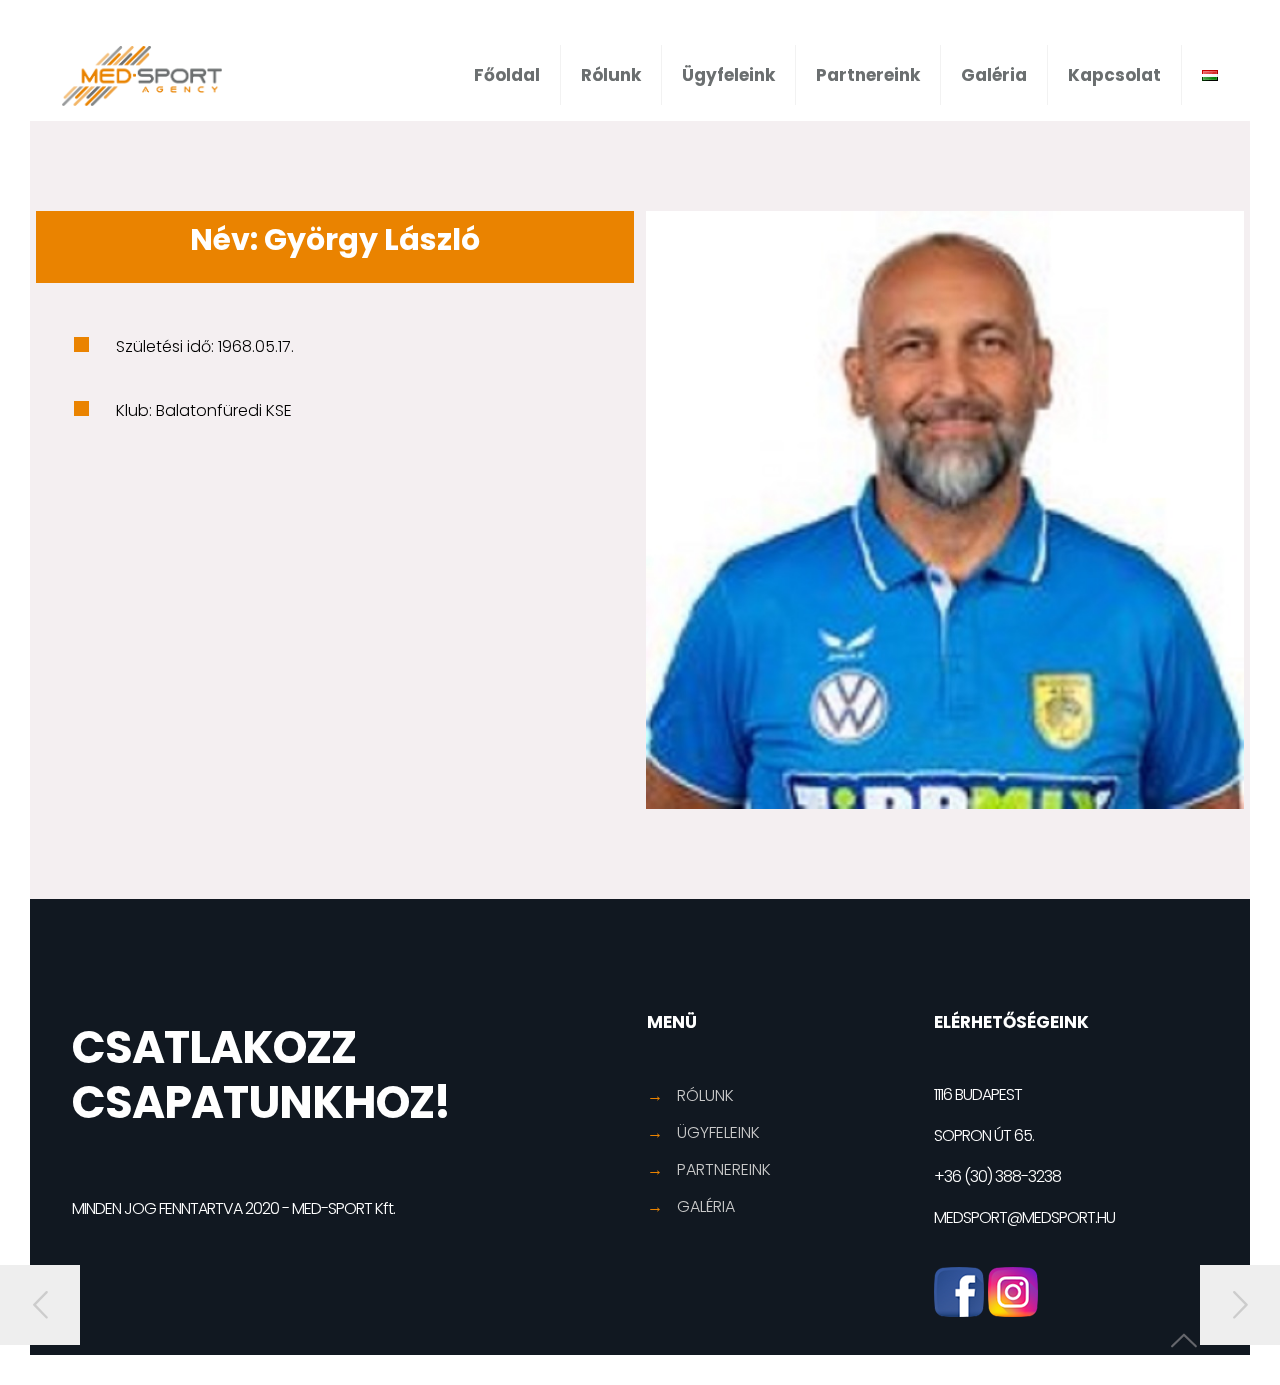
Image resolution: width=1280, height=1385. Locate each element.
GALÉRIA (706, 1206)
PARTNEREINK (724, 1169)
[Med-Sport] (142, 75)
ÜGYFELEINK (718, 1132)
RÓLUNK (705, 1095)
